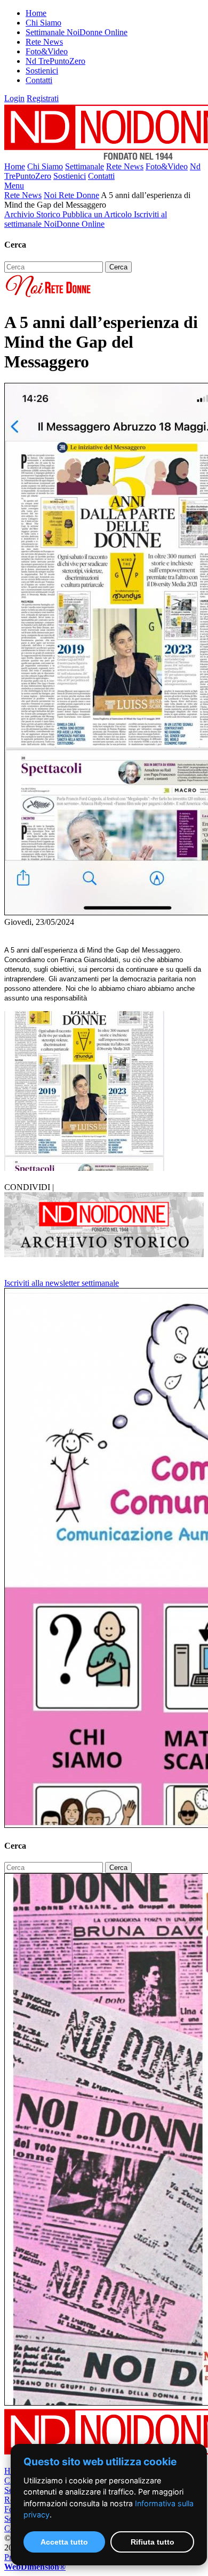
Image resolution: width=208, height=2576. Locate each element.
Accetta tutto (64, 2542)
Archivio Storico (33, 214)
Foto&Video (47, 51)
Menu (14, 186)
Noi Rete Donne (71, 195)
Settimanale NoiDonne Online (77, 32)
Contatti (39, 80)
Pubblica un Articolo (98, 214)
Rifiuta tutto (153, 2542)
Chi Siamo (43, 23)
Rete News (44, 42)
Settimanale (85, 166)
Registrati (43, 98)
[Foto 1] (84, 1168)
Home (36, 13)
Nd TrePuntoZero (55, 61)
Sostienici (42, 71)
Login (14, 98)
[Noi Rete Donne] (49, 296)
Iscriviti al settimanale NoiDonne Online (86, 219)
